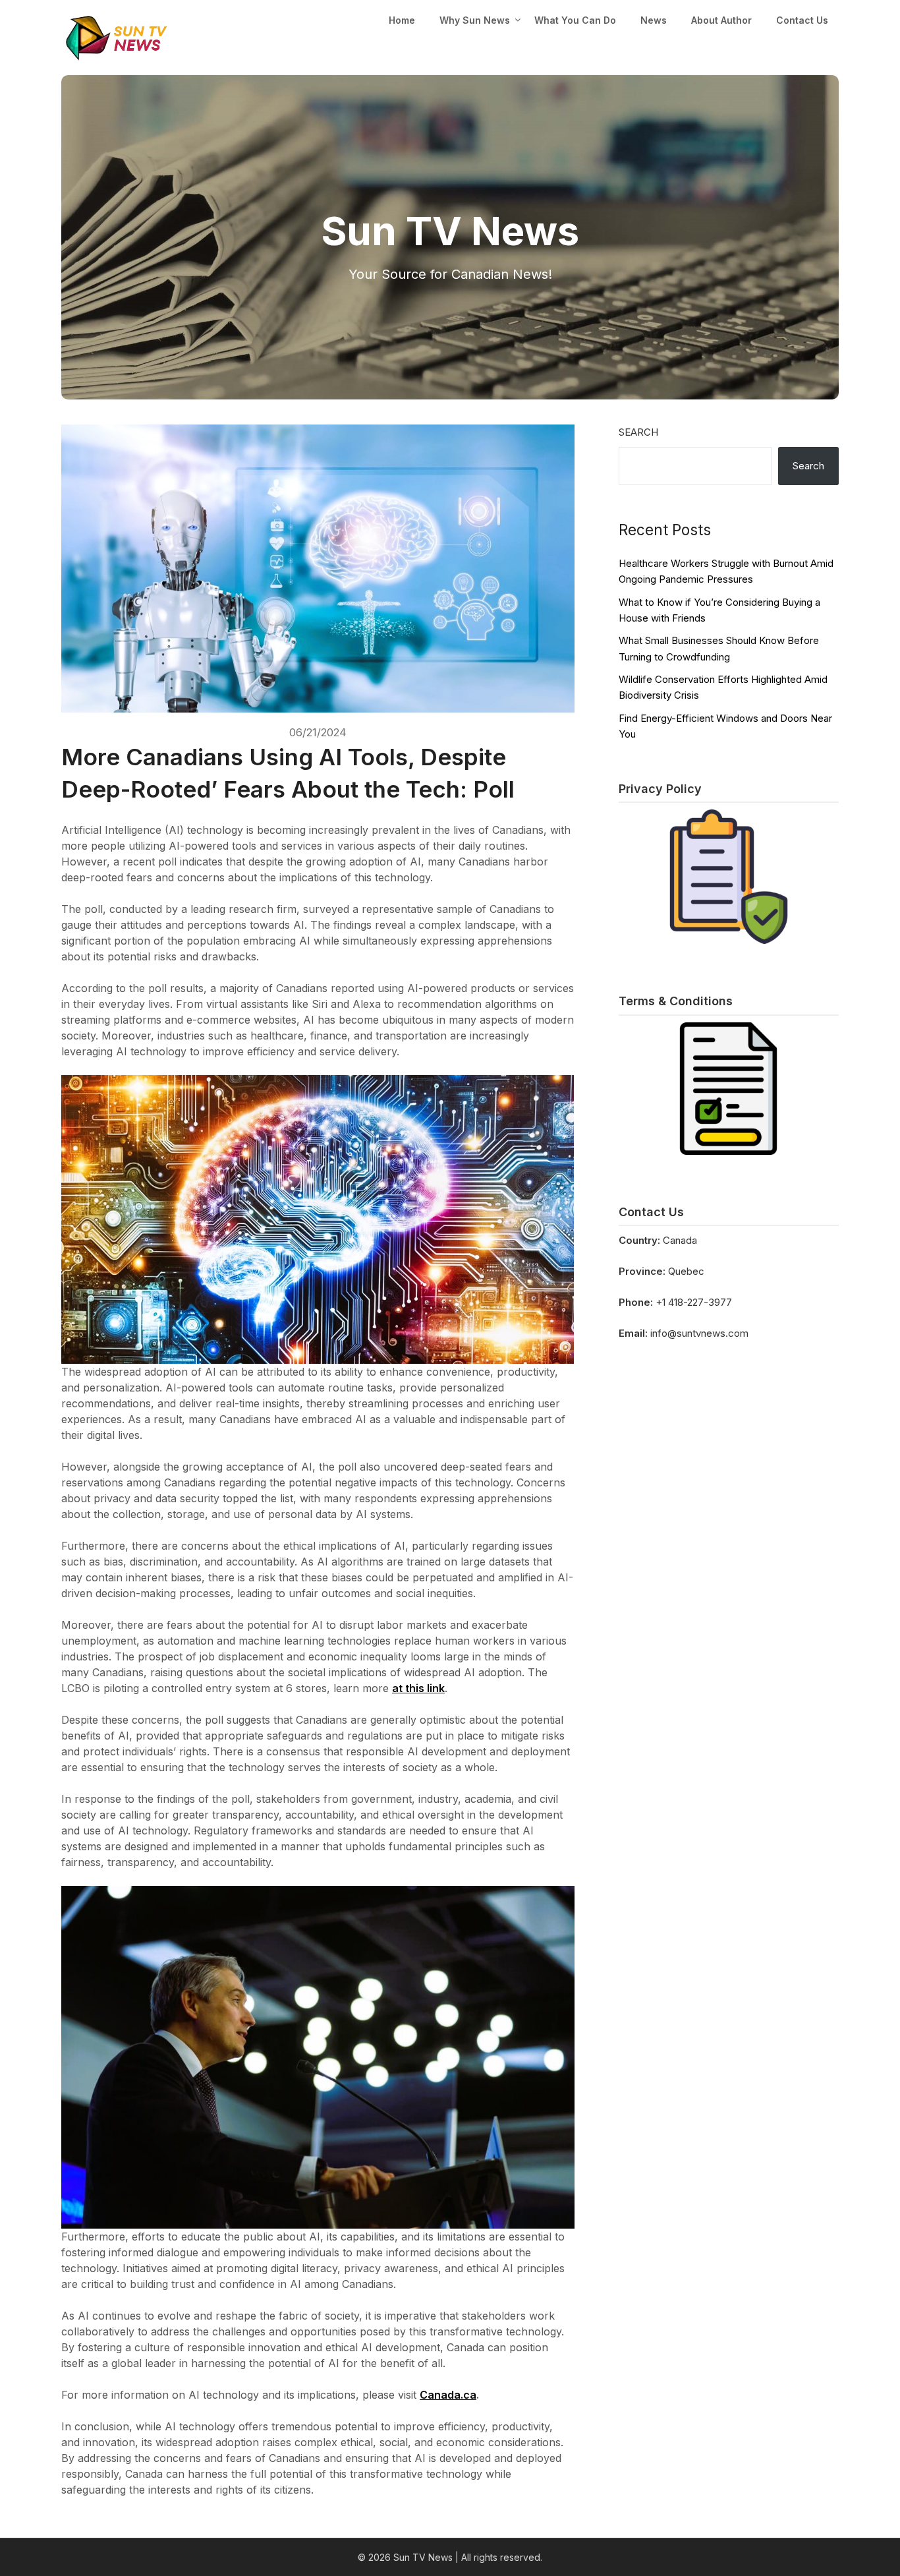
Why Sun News (475, 20)
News (654, 20)
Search (638, 432)
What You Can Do (575, 20)
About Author (721, 20)
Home (402, 20)
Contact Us (802, 20)
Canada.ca (448, 2395)
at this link (418, 1688)
